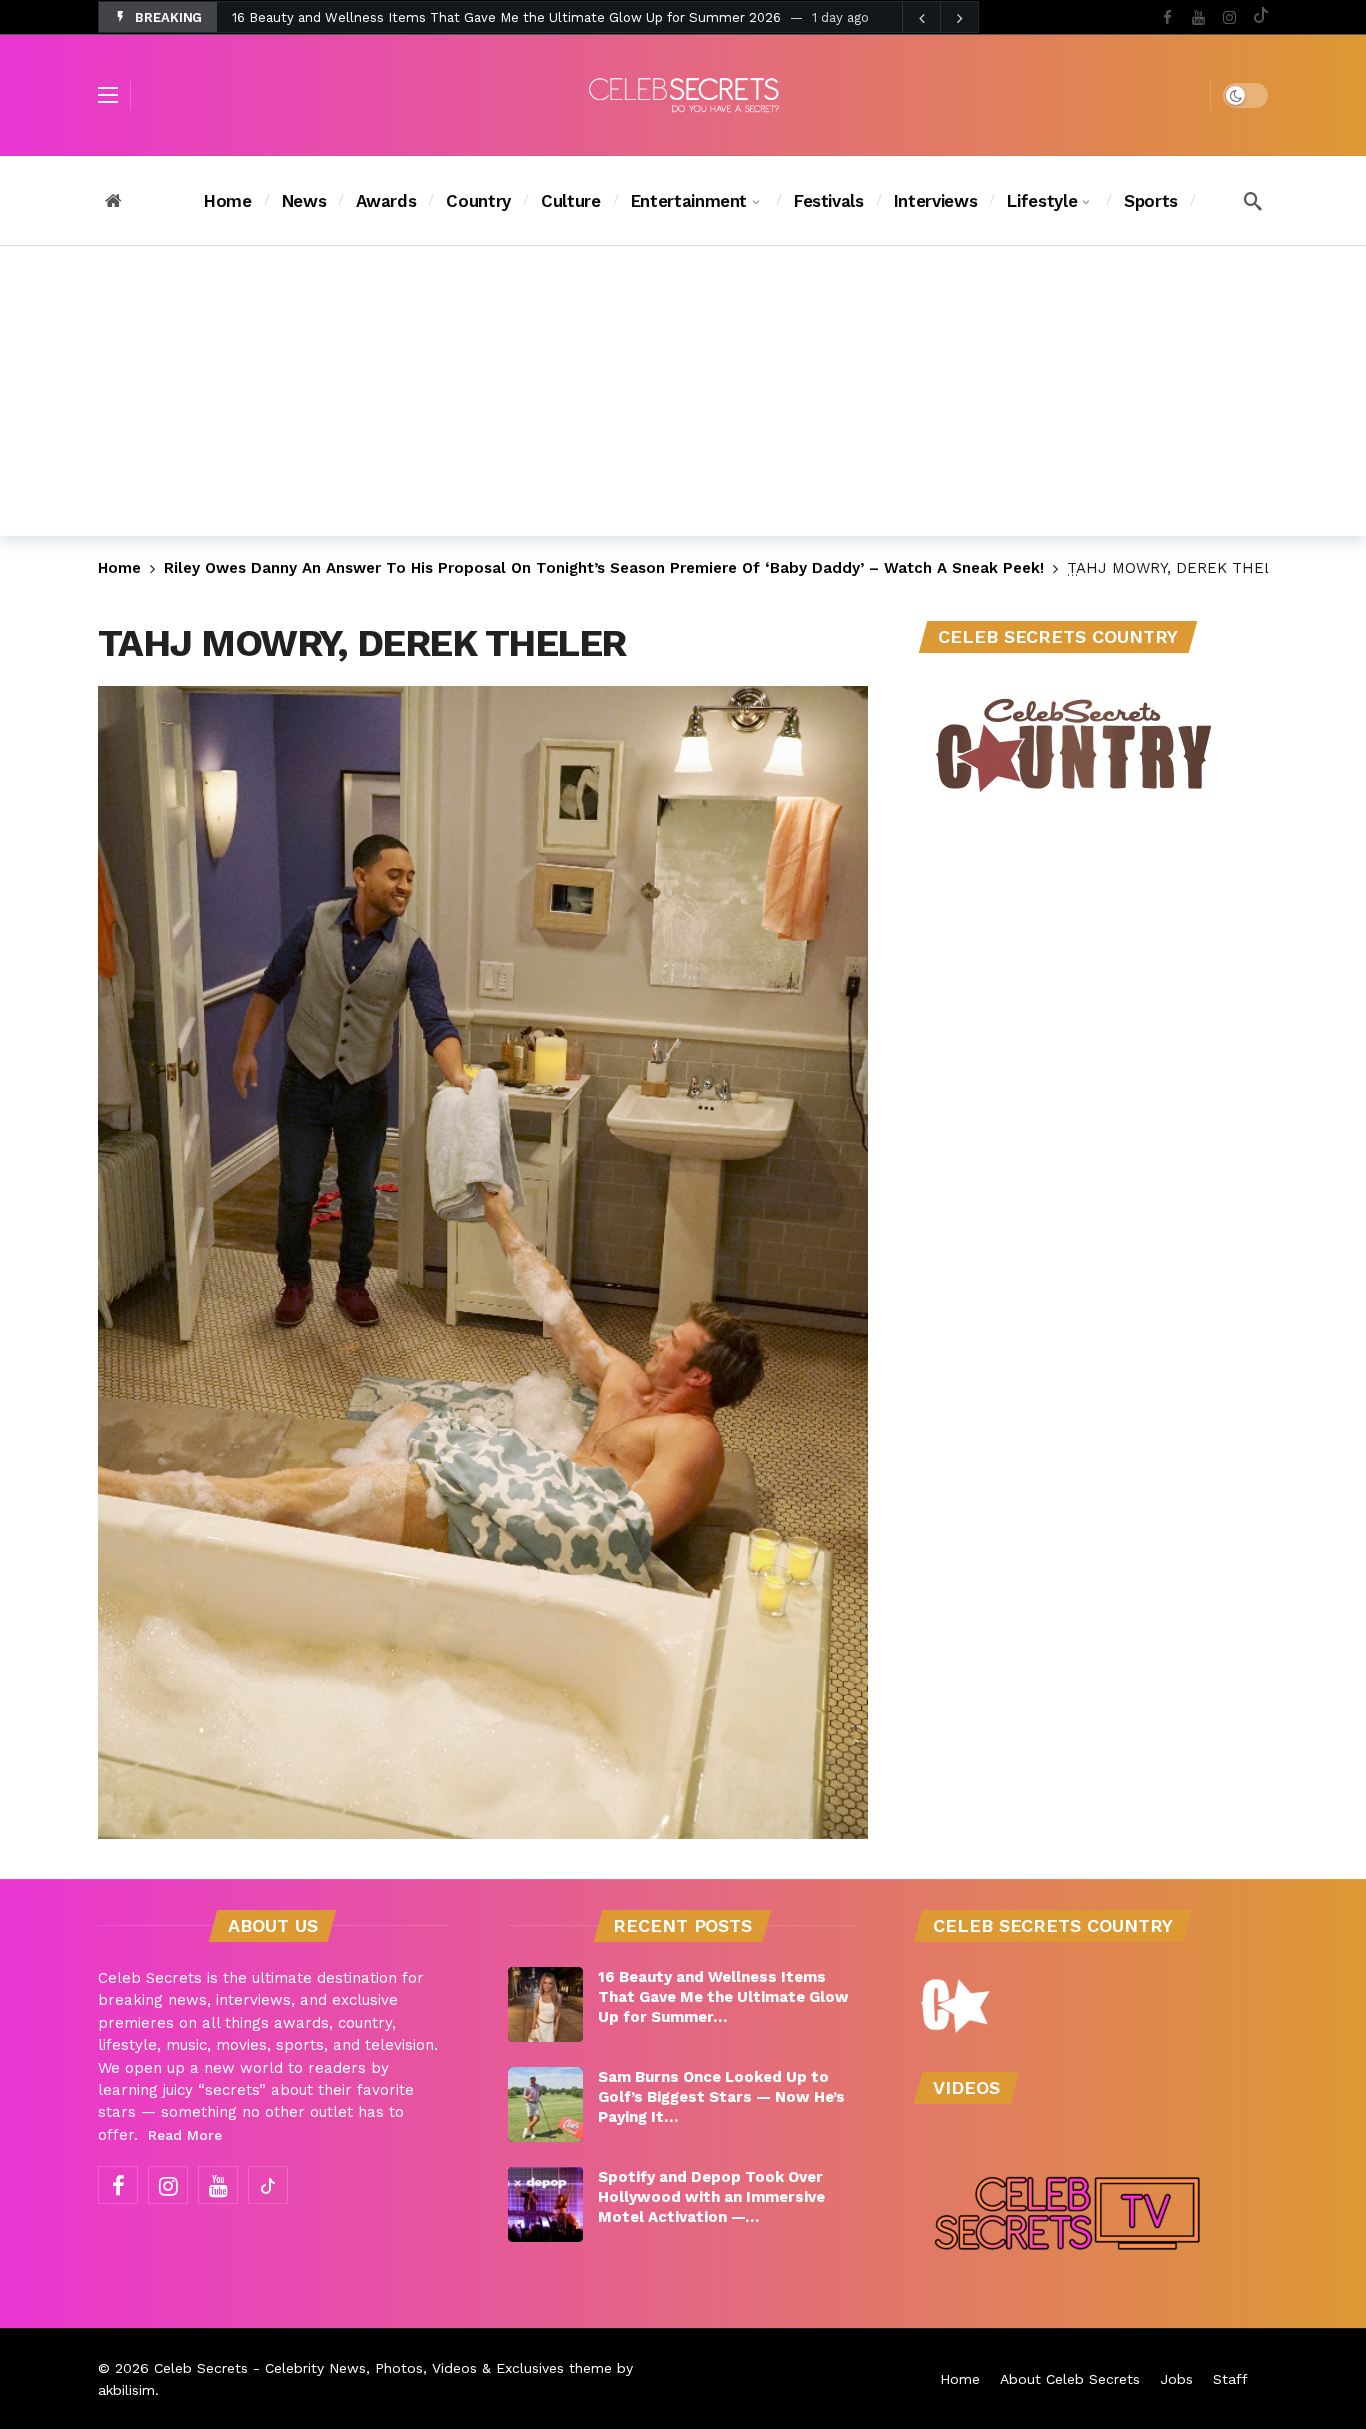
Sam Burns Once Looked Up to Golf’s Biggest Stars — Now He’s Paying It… (721, 2097)
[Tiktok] (1260, 17)
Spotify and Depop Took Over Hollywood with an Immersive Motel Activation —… (711, 2197)
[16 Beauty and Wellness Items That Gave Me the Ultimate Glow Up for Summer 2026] (545, 2004)
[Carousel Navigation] (940, 18)
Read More (185, 2135)
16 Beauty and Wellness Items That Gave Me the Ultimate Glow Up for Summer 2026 (506, 17)
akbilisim (126, 2390)
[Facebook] (1167, 17)
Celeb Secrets (201, 2368)
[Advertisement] (683, 396)
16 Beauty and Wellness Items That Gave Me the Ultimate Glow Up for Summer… (723, 1997)
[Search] (1253, 201)
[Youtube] (1198, 17)
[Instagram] (1229, 17)
